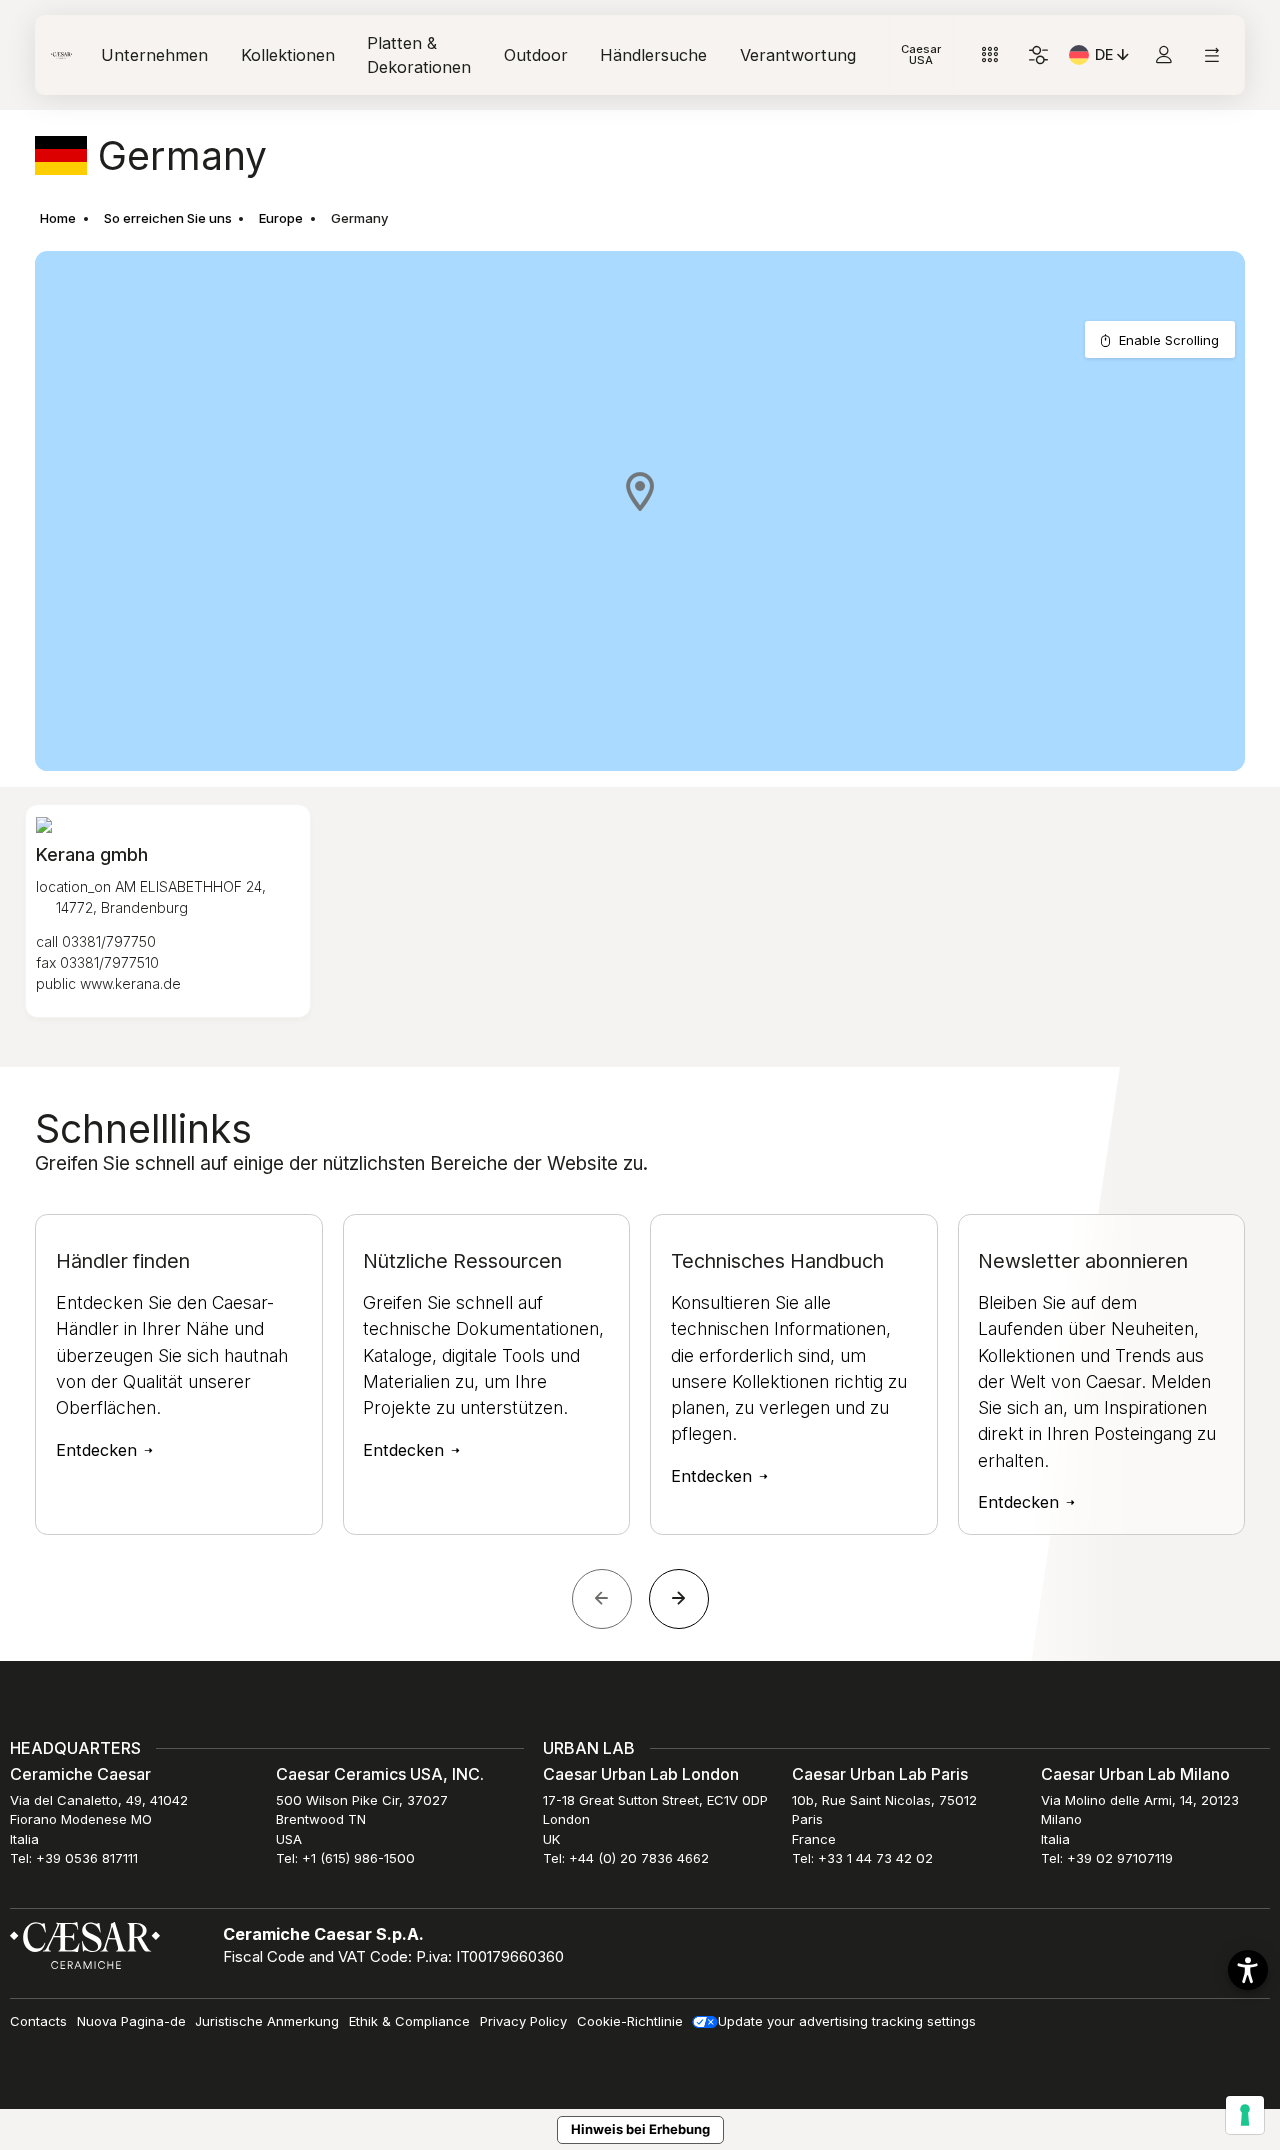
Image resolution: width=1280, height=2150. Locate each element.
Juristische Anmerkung (267, 2021)
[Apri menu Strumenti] (990, 55)
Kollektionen (288, 55)
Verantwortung (798, 55)
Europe (281, 218)
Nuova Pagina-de (131, 2021)
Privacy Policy (523, 2021)
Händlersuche (653, 55)
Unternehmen (154, 55)
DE (1114, 58)
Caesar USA (921, 54)
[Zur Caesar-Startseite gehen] (61, 55)
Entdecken (99, 1451)
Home (58, 218)
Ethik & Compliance (409, 2021)
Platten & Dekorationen (419, 55)
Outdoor (536, 55)
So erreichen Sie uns (168, 218)
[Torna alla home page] (85, 1943)
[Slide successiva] (679, 1599)
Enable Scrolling (1169, 340)
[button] (640, 491)
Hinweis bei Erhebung (640, 2129)
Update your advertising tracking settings (847, 2021)
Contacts (38, 2021)
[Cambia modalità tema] (1038, 55)
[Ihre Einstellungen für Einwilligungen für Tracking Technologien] (1245, 2115)
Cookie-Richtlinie (630, 2021)
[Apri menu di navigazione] (1211, 55)
